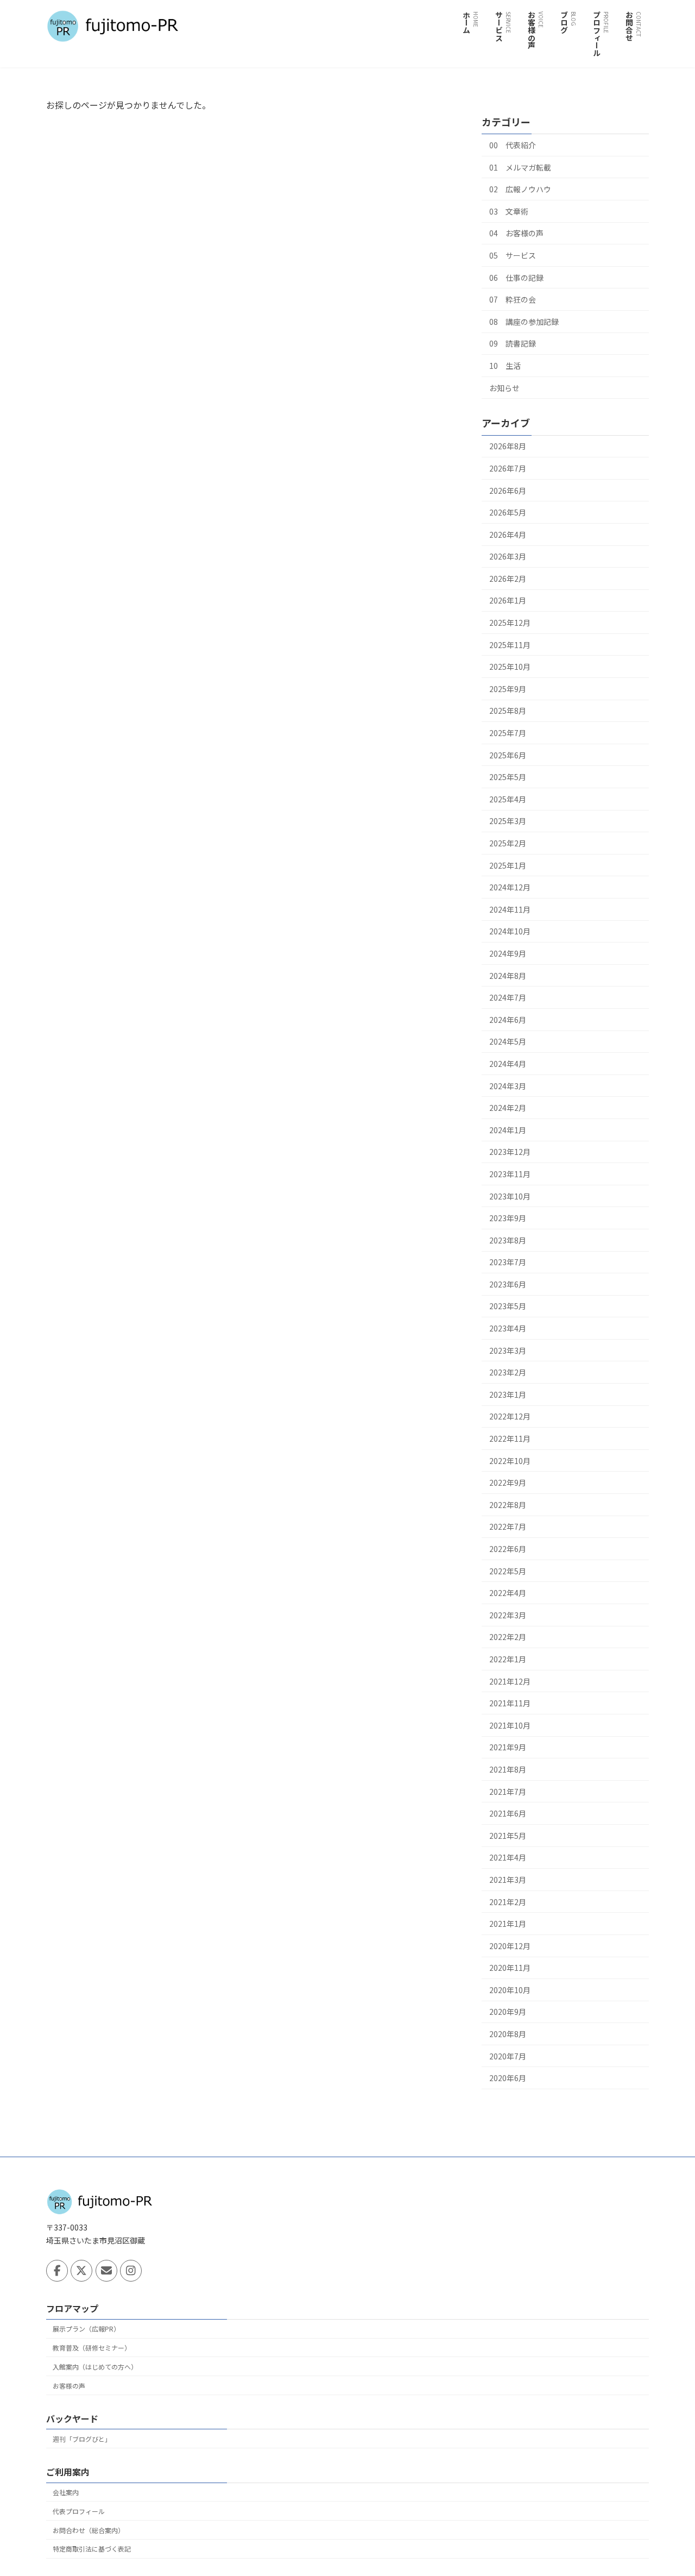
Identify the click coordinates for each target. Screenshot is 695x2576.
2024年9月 (508, 953)
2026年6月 (508, 491)
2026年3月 (508, 556)
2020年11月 (510, 1968)
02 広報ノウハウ (520, 189)
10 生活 (505, 366)
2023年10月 (510, 1196)
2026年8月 (508, 446)
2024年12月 (510, 887)
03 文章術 (509, 211)
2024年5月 (508, 1041)
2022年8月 (508, 1505)
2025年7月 (508, 733)
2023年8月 (508, 1240)
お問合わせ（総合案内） (89, 2530)
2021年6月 (508, 1813)
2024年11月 (510, 909)
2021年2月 (508, 1902)
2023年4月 (508, 1328)
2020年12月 (510, 1946)
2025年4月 (508, 799)
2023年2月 (508, 1372)
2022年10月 (510, 1461)
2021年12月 (510, 1681)
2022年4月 (508, 1593)
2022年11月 (510, 1438)
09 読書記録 (513, 343)
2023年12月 (510, 1152)
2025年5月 (508, 777)
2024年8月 (508, 976)
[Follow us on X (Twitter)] (81, 2271)
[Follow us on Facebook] (57, 2271)
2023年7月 (508, 1262)
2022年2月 (508, 1637)
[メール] (106, 2271)
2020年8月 (508, 2034)
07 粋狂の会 (513, 299)
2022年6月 (508, 1549)
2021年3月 (508, 1880)
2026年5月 (508, 512)
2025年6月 (508, 755)
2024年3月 (508, 1086)
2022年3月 (508, 1615)
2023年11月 (510, 1174)
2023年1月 (508, 1394)
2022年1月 (508, 1659)
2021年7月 (508, 1792)
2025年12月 (510, 623)
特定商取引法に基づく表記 (92, 2549)
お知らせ (504, 388)
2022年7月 (508, 1526)
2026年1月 (508, 600)
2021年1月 (508, 1924)
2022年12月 (510, 1416)
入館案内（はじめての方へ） (95, 2367)
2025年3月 (508, 821)
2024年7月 (508, 997)
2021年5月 (508, 1836)
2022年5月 (508, 1571)
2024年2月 (508, 1108)
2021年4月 (508, 1857)
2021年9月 (508, 1747)
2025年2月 (508, 843)
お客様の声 (69, 2386)
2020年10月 (510, 1990)
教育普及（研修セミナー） (92, 2348)
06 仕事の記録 (516, 278)
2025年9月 (508, 689)
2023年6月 (508, 1284)
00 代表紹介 (513, 145)
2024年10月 (510, 931)
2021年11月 (510, 1703)
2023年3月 (508, 1350)
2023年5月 (508, 1306)
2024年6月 (508, 1020)
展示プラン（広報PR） (86, 2329)
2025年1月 (508, 865)
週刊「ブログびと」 (82, 2439)
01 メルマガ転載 (520, 167)
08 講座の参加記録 (524, 322)
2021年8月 (508, 1769)
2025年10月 (510, 667)
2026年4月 (508, 535)
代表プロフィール (79, 2511)
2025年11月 (510, 645)
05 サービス (513, 255)
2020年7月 (508, 2056)
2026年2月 (508, 579)
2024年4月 (508, 1064)
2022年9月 (508, 1482)
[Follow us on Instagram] (131, 2271)
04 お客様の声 (516, 233)
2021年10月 (510, 1725)
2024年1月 (508, 1130)
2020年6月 (508, 2078)
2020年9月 (508, 2012)
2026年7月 (508, 468)
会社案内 (66, 2492)
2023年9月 (508, 1218)
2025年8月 (508, 711)
